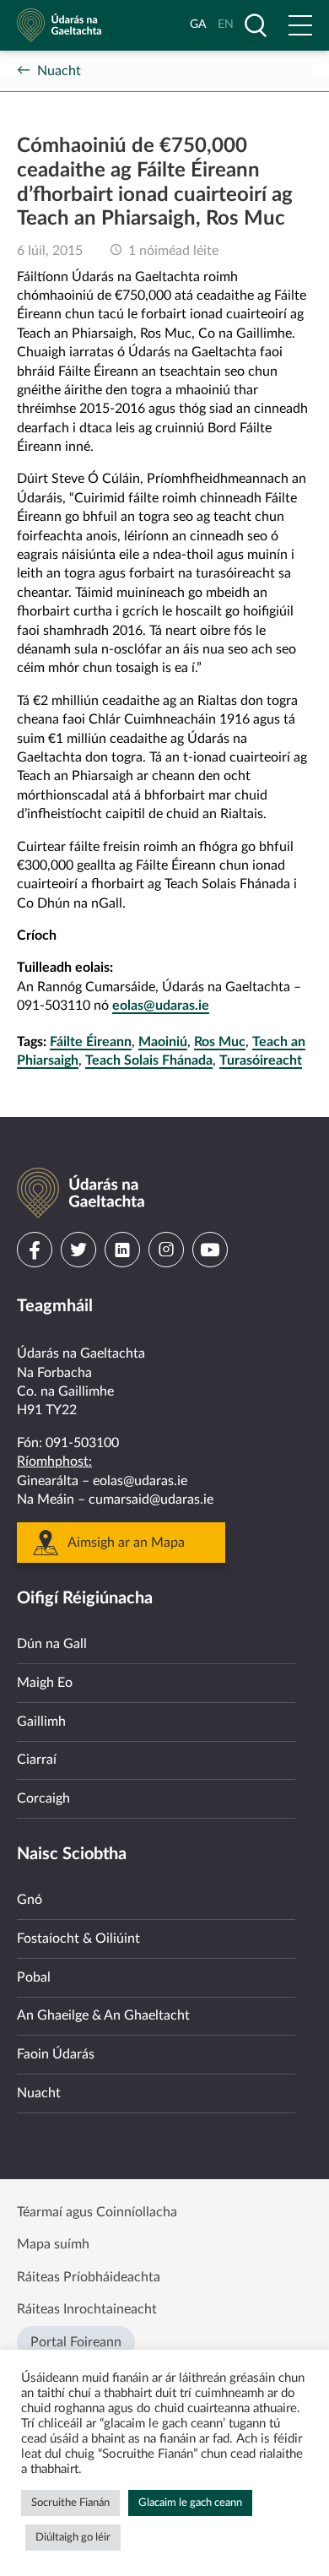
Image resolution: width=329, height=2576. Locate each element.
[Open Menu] (300, 25)
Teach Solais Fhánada (149, 1060)
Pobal (34, 1977)
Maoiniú (163, 1042)
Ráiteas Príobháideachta (89, 2277)
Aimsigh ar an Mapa (126, 1543)
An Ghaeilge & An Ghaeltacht (103, 2015)
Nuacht (59, 71)
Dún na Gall (52, 1644)
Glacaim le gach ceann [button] (190, 2503)
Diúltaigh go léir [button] (73, 2538)
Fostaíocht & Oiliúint (78, 1939)
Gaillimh (41, 1722)
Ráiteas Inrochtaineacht (87, 2309)
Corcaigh (43, 1798)
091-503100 (82, 1443)
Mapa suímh (53, 2244)
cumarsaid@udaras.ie (151, 1500)
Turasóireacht (261, 1060)
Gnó (30, 1900)
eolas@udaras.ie (161, 1006)
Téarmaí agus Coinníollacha (97, 2212)
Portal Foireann (76, 2342)
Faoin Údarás (56, 2054)
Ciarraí (37, 1760)
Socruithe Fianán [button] (70, 2503)
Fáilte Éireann (91, 1042)
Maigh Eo (45, 1683)
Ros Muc (220, 1042)
